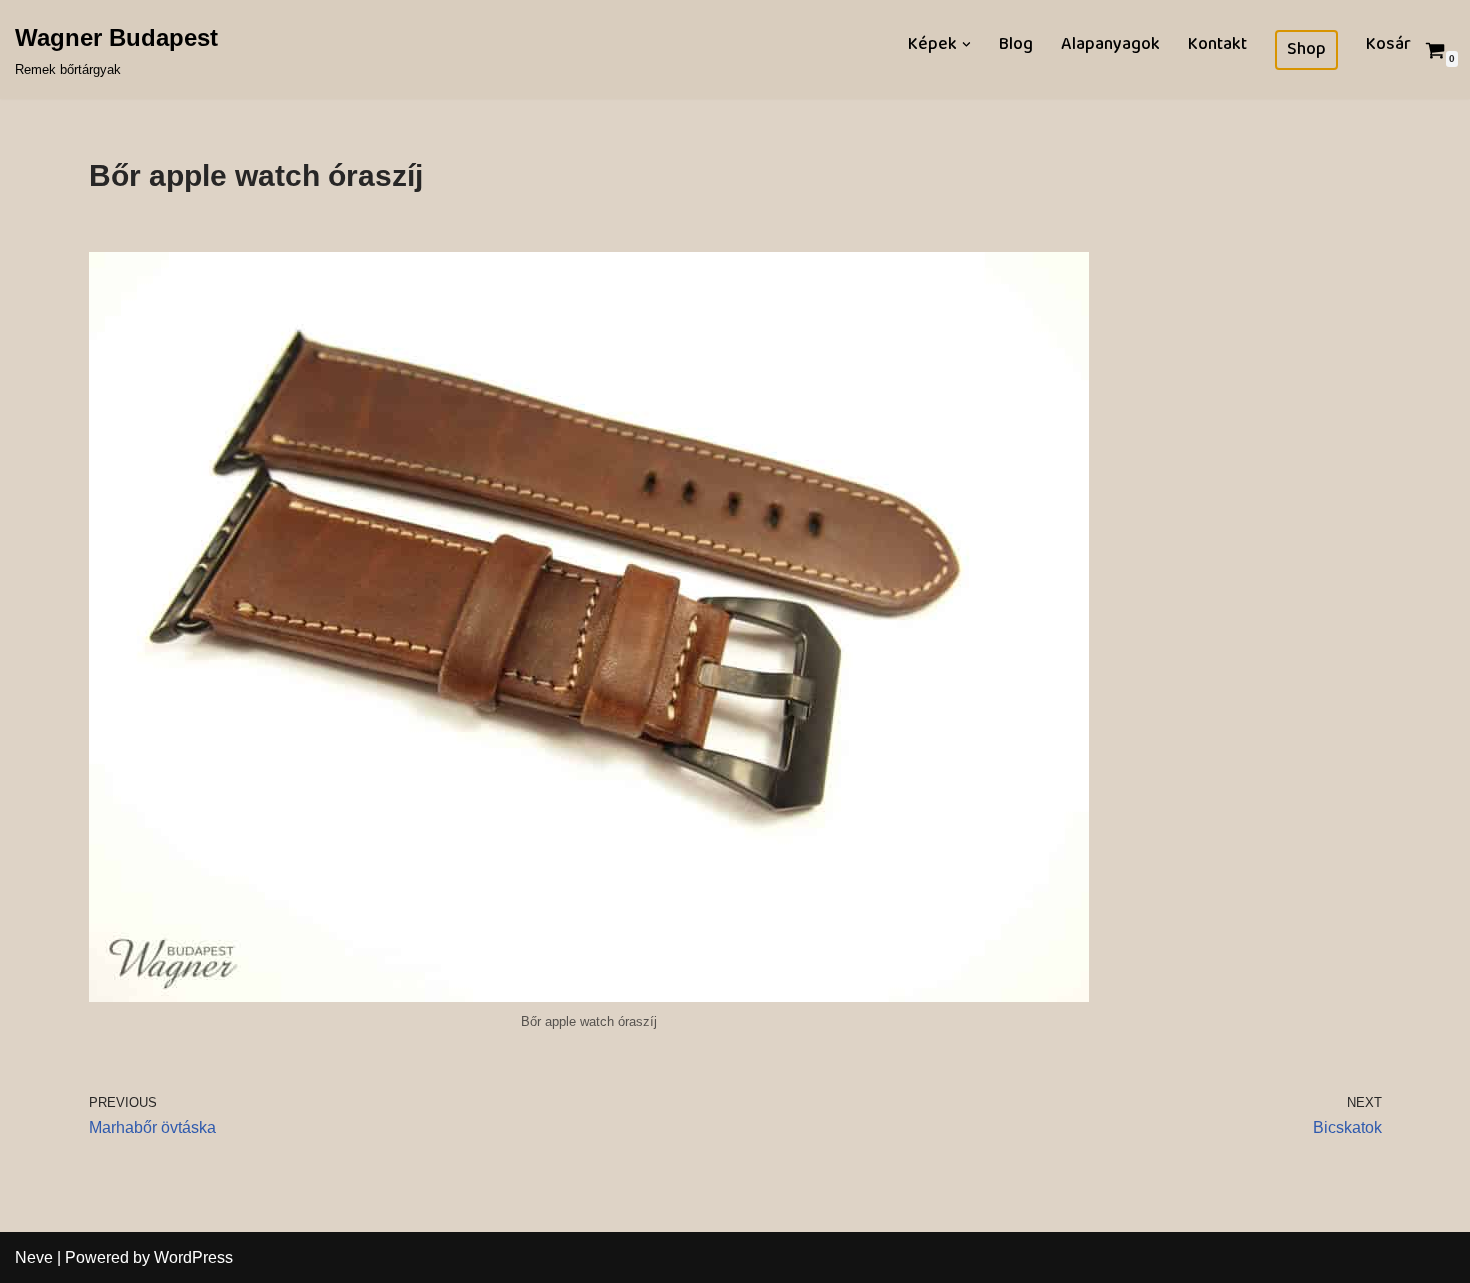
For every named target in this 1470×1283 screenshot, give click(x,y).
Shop (1306, 50)
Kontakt (1217, 44)
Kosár (1388, 44)
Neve (34, 1257)
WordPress (193, 1257)
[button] (966, 44)
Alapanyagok (1110, 44)
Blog (1016, 44)
